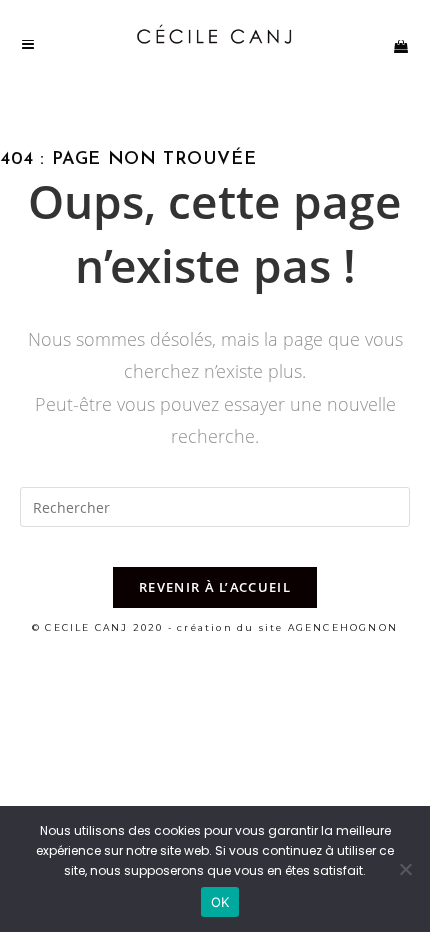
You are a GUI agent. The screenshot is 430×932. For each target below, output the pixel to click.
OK (220, 902)
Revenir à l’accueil (215, 587)
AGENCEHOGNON (343, 627)
